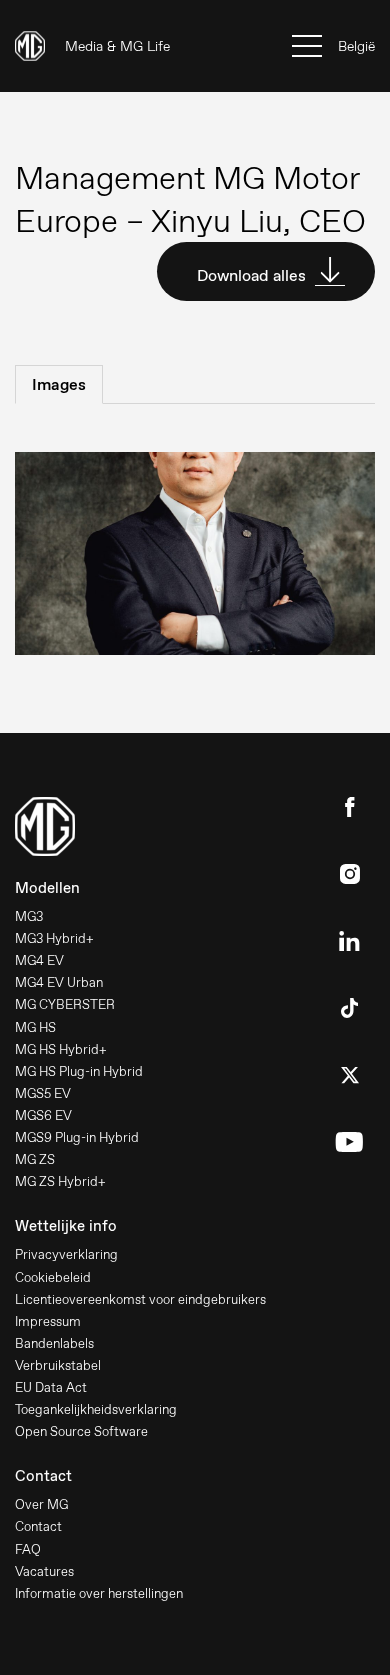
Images (59, 384)
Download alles (253, 275)
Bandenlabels (54, 1343)
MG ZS (35, 1159)
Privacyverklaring (66, 1254)
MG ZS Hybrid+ (60, 1181)
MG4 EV (39, 960)
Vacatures (44, 1571)
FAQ (28, 1549)
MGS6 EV (43, 1115)
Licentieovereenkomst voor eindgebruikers (140, 1299)
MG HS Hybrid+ (61, 1049)
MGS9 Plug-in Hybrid (77, 1137)
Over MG (41, 1504)
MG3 (29, 916)
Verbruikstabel (58, 1365)
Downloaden (153, 557)
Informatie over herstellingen (99, 1593)
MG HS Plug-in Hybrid (79, 1071)
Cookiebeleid (53, 1277)
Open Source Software (81, 1431)
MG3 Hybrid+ (54, 938)
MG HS (35, 1027)
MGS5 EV (43, 1093)
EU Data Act (51, 1387)
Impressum (48, 1321)
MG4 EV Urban (59, 982)
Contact (38, 1526)
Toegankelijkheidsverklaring (96, 1409)
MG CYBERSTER (65, 1004)
